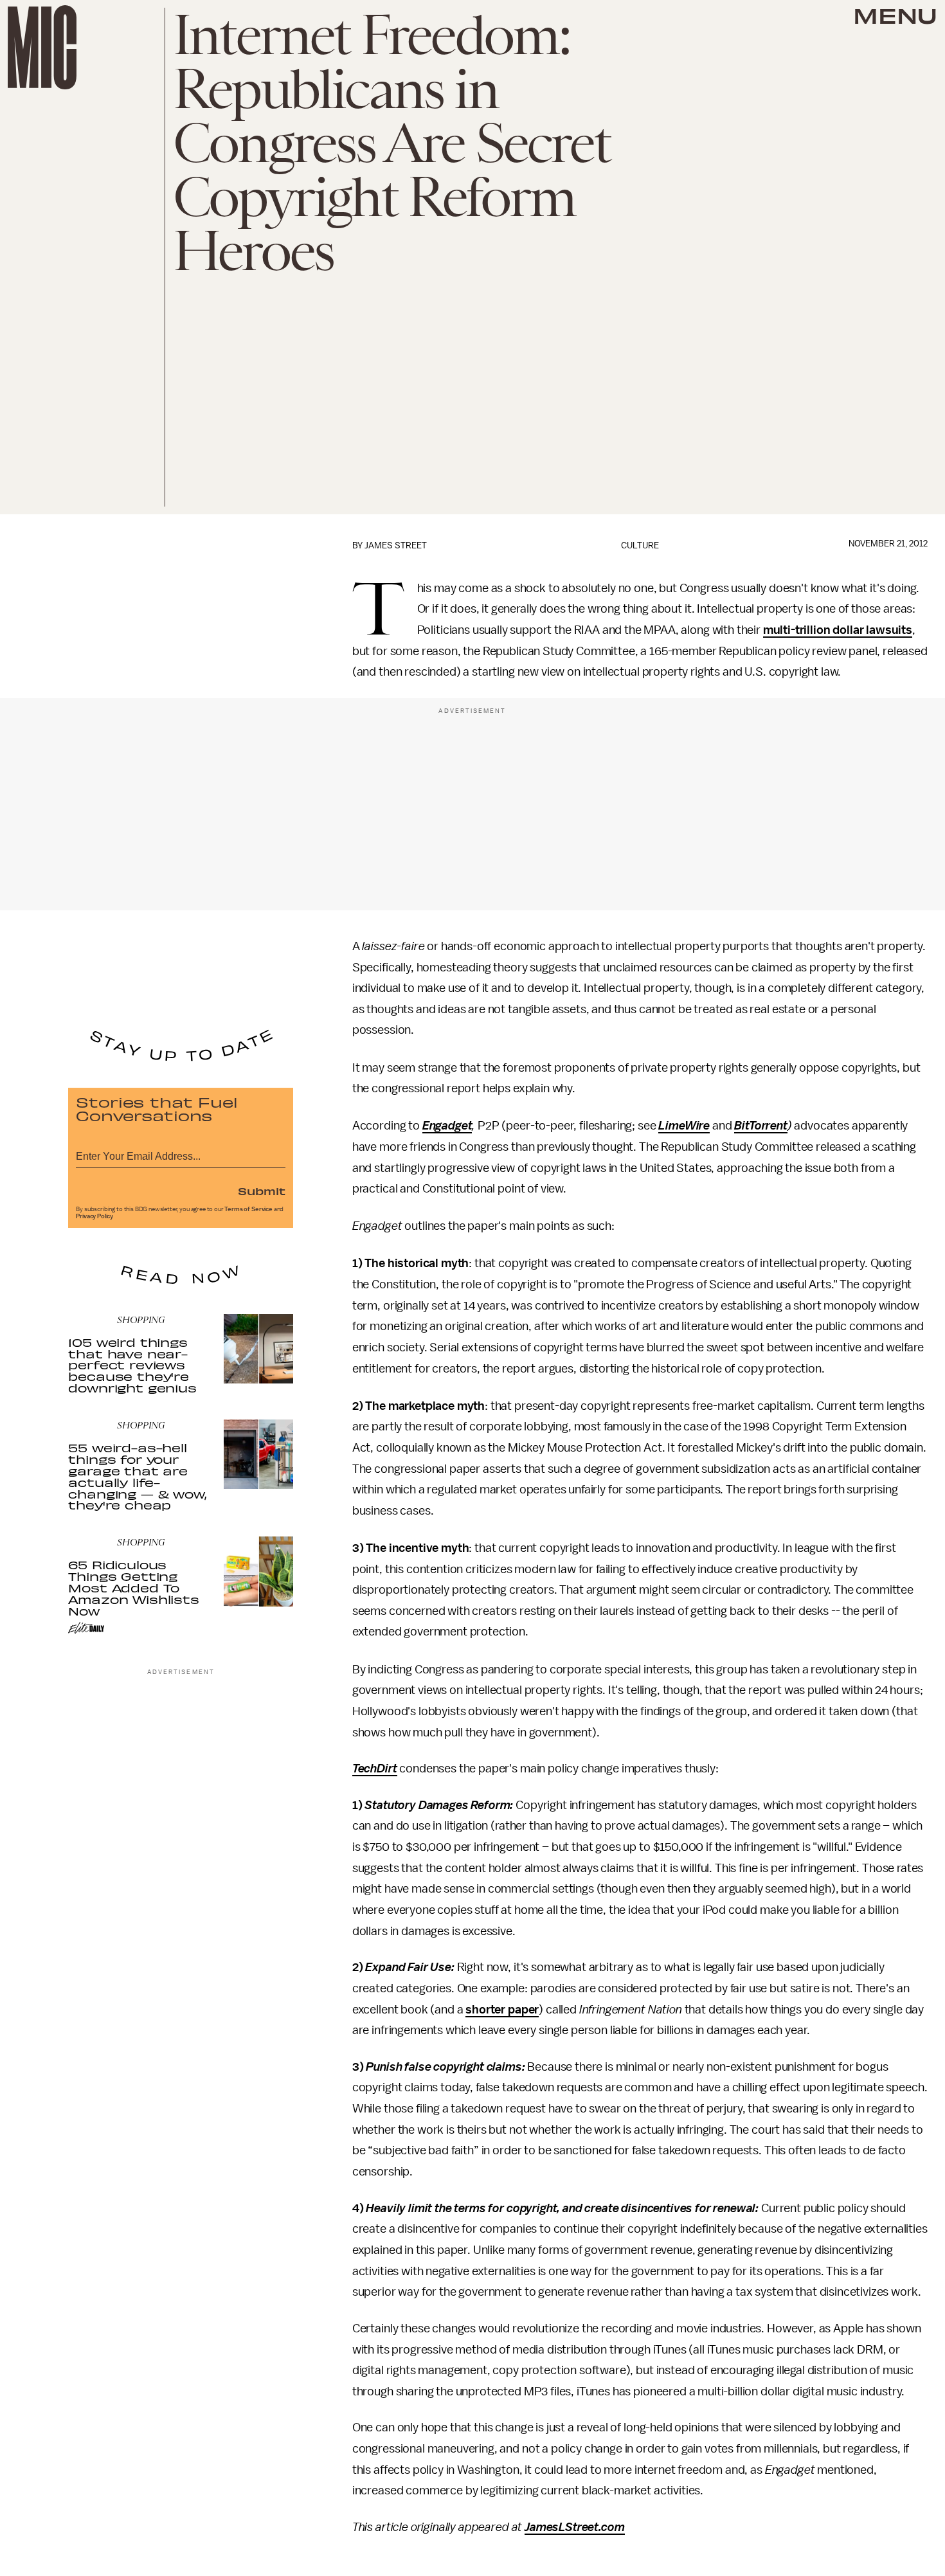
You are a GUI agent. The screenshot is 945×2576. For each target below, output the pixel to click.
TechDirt (375, 1769)
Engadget (447, 1126)
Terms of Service (248, 1209)
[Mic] (42, 47)
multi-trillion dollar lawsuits (838, 630)
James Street (396, 545)
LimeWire (684, 1126)
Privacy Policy (94, 1216)
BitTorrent (760, 1126)
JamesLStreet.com (574, 2527)
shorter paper (502, 2010)
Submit (262, 1191)
